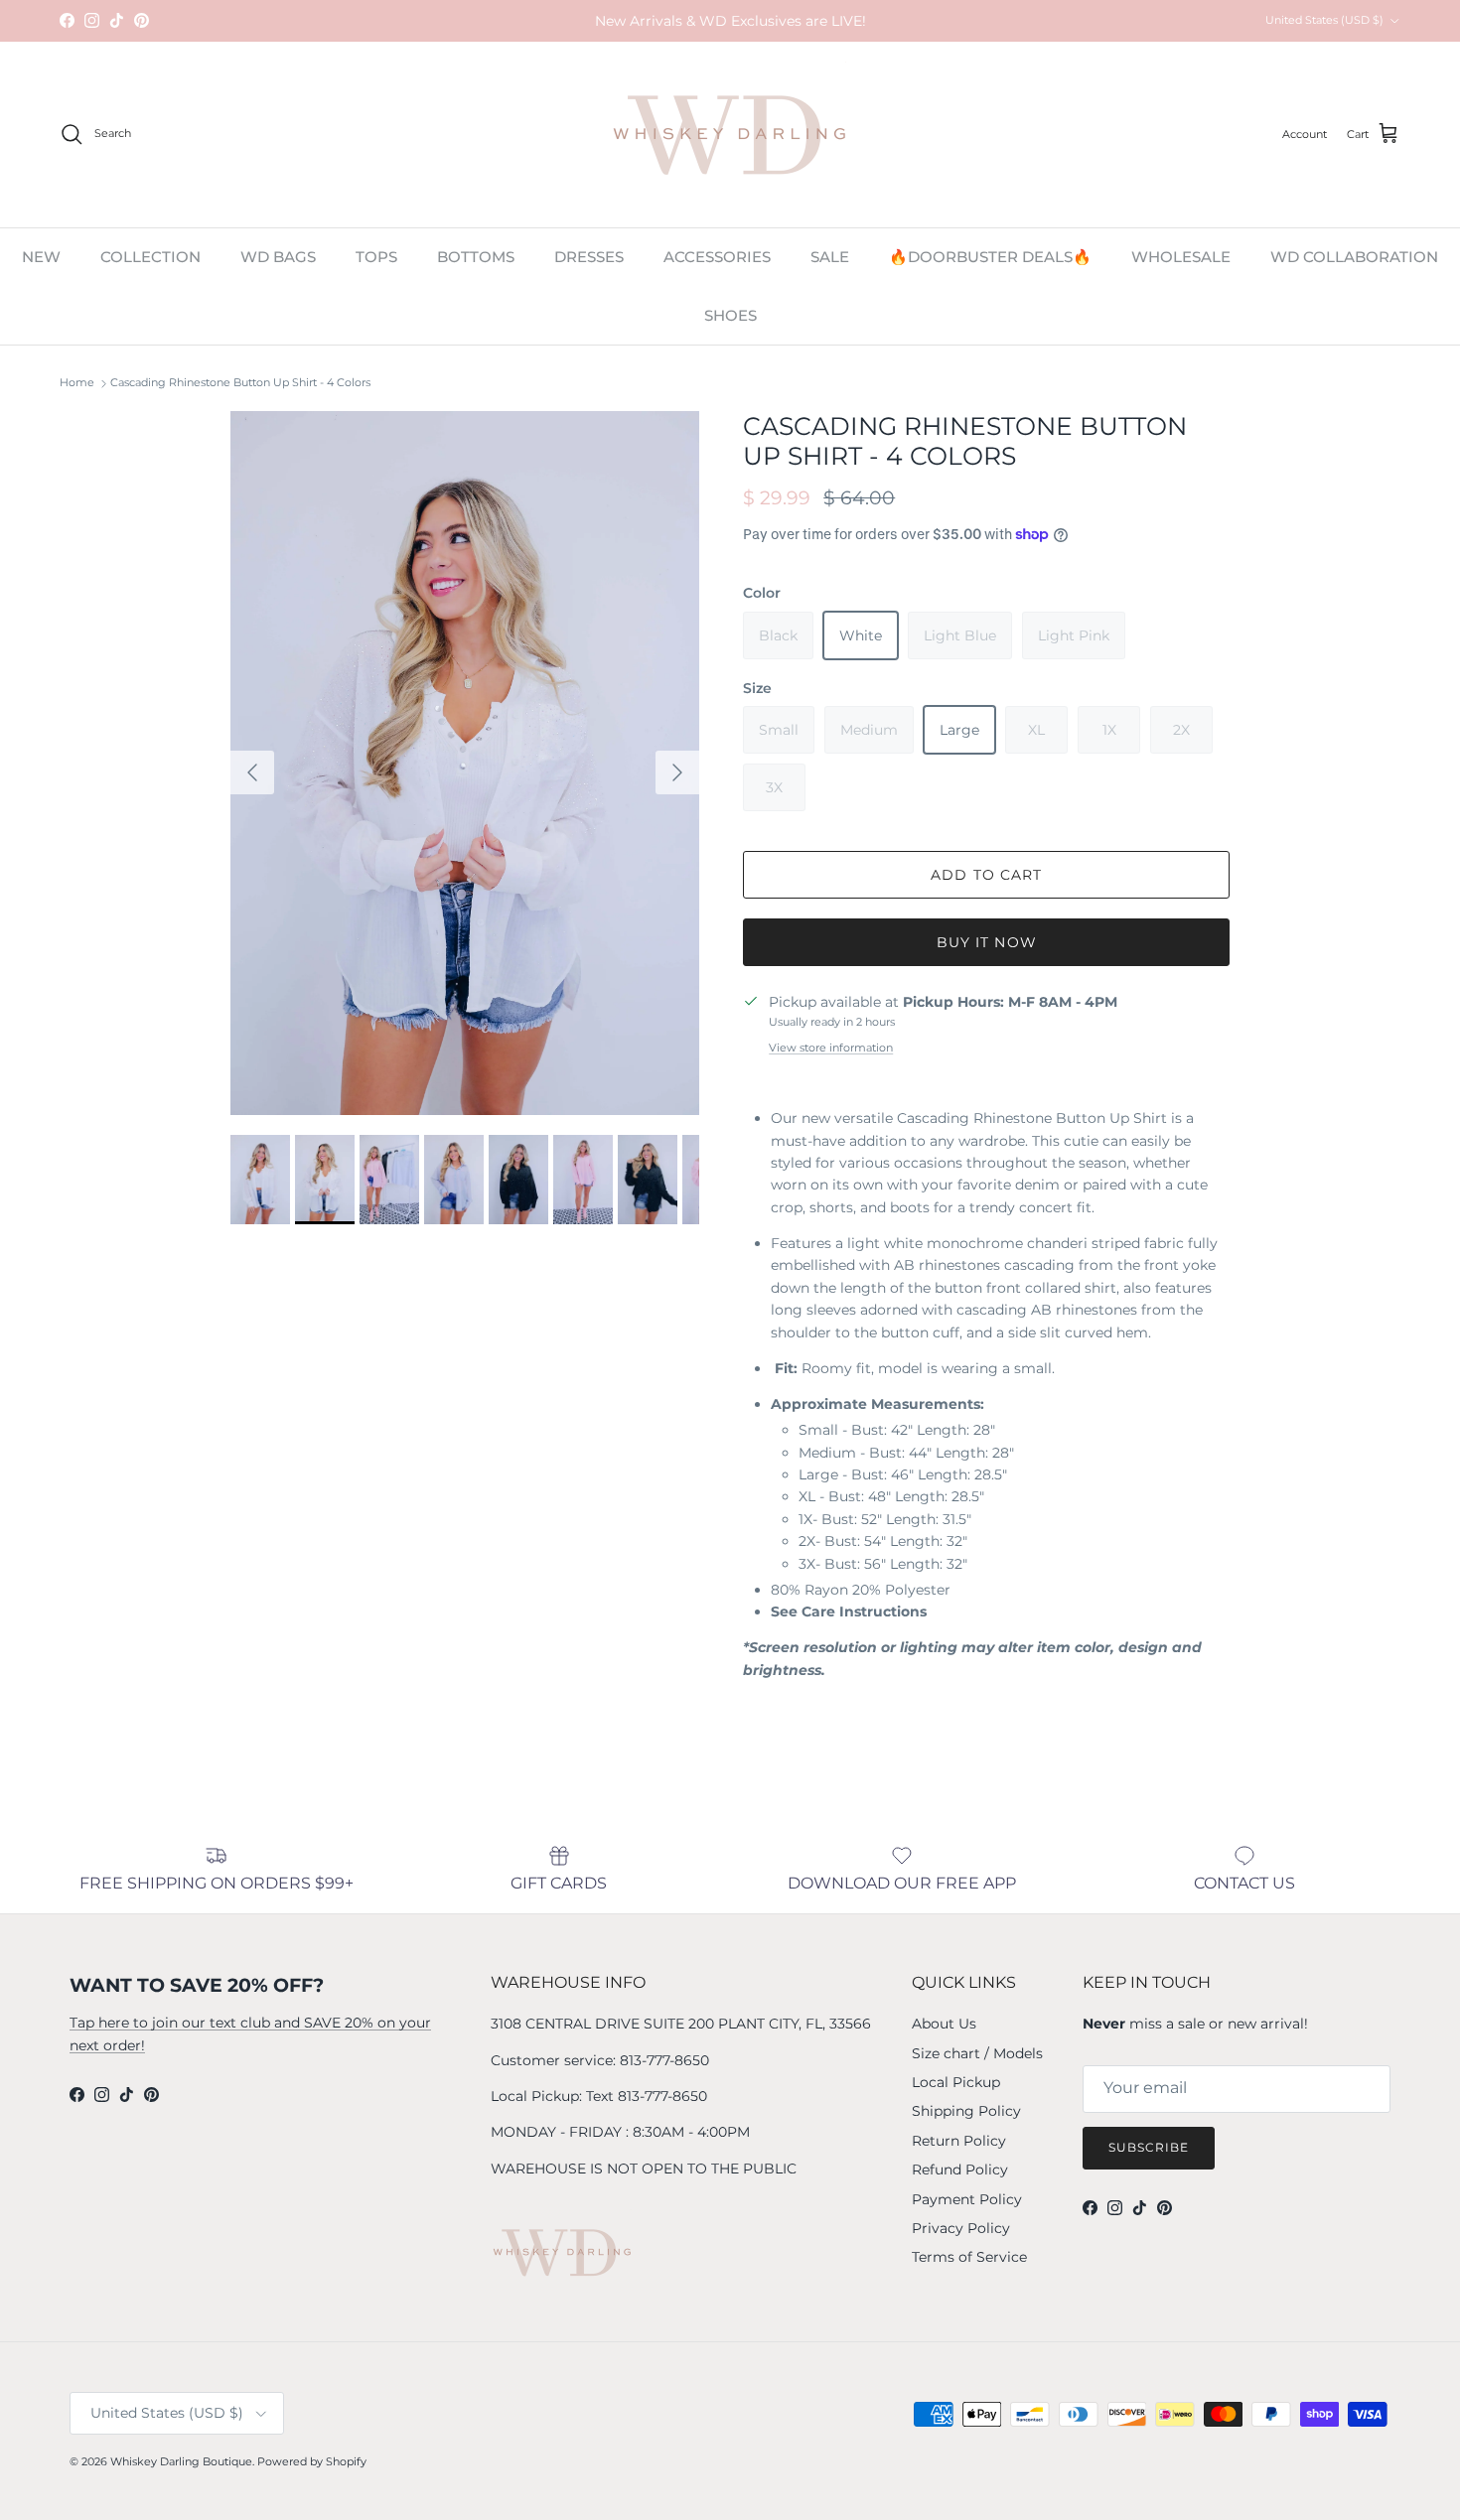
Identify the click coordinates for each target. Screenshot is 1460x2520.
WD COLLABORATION (1354, 257)
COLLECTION (150, 257)
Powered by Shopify (312, 2461)
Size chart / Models (977, 2053)
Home (77, 383)
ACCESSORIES (717, 257)
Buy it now (987, 942)
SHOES (730, 314)
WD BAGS (278, 257)
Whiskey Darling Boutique (181, 2461)
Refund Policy (960, 2170)
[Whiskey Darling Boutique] (730, 135)
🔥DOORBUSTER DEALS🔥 (990, 257)
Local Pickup (956, 2082)
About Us (944, 2024)
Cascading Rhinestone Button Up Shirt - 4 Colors (240, 383)
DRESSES (589, 257)
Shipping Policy (966, 2111)
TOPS (376, 257)
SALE (830, 257)
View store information (831, 1048)
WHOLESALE (1181, 257)
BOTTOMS (476, 257)
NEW (41, 257)
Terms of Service (969, 2257)
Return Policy (959, 2141)
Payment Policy (967, 2199)
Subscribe (1149, 2147)
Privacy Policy (961, 2228)
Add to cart (986, 875)
